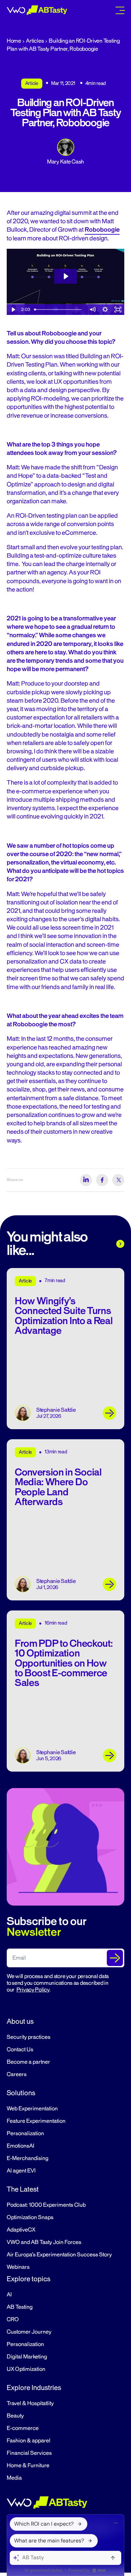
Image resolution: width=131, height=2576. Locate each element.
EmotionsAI (20, 2146)
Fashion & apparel (29, 2441)
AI (9, 2295)
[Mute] (92, 310)
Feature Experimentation (36, 2121)
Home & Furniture (28, 2466)
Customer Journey (29, 2332)
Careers (17, 2074)
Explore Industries (34, 2388)
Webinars (18, 2267)
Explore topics (29, 2279)
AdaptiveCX (21, 2230)
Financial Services (29, 2453)
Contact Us (20, 2050)
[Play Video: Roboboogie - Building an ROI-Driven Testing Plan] (65, 276)
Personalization (25, 2134)
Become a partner (28, 2062)
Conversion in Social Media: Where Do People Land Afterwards (58, 1487)
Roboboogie (102, 230)
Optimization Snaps (30, 2217)
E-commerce (23, 2428)
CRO (13, 2320)
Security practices (29, 2037)
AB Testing (20, 2307)
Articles (35, 41)
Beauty (15, 2416)
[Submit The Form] (115, 1958)
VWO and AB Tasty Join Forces (44, 2242)
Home (14, 41)
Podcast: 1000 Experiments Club (46, 2205)
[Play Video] (13, 310)
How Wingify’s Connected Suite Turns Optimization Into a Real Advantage (64, 1316)
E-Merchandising (28, 2158)
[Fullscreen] (118, 310)
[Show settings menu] (105, 310)
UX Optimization (26, 2369)
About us (20, 2021)
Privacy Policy (33, 1990)
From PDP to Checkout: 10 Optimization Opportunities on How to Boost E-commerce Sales (64, 1663)
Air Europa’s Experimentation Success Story (59, 2255)
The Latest (23, 2189)
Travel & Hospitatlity (30, 2403)
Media (14, 2478)
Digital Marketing (27, 2357)
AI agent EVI (21, 2171)
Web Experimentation (32, 2109)
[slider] (59, 310)
